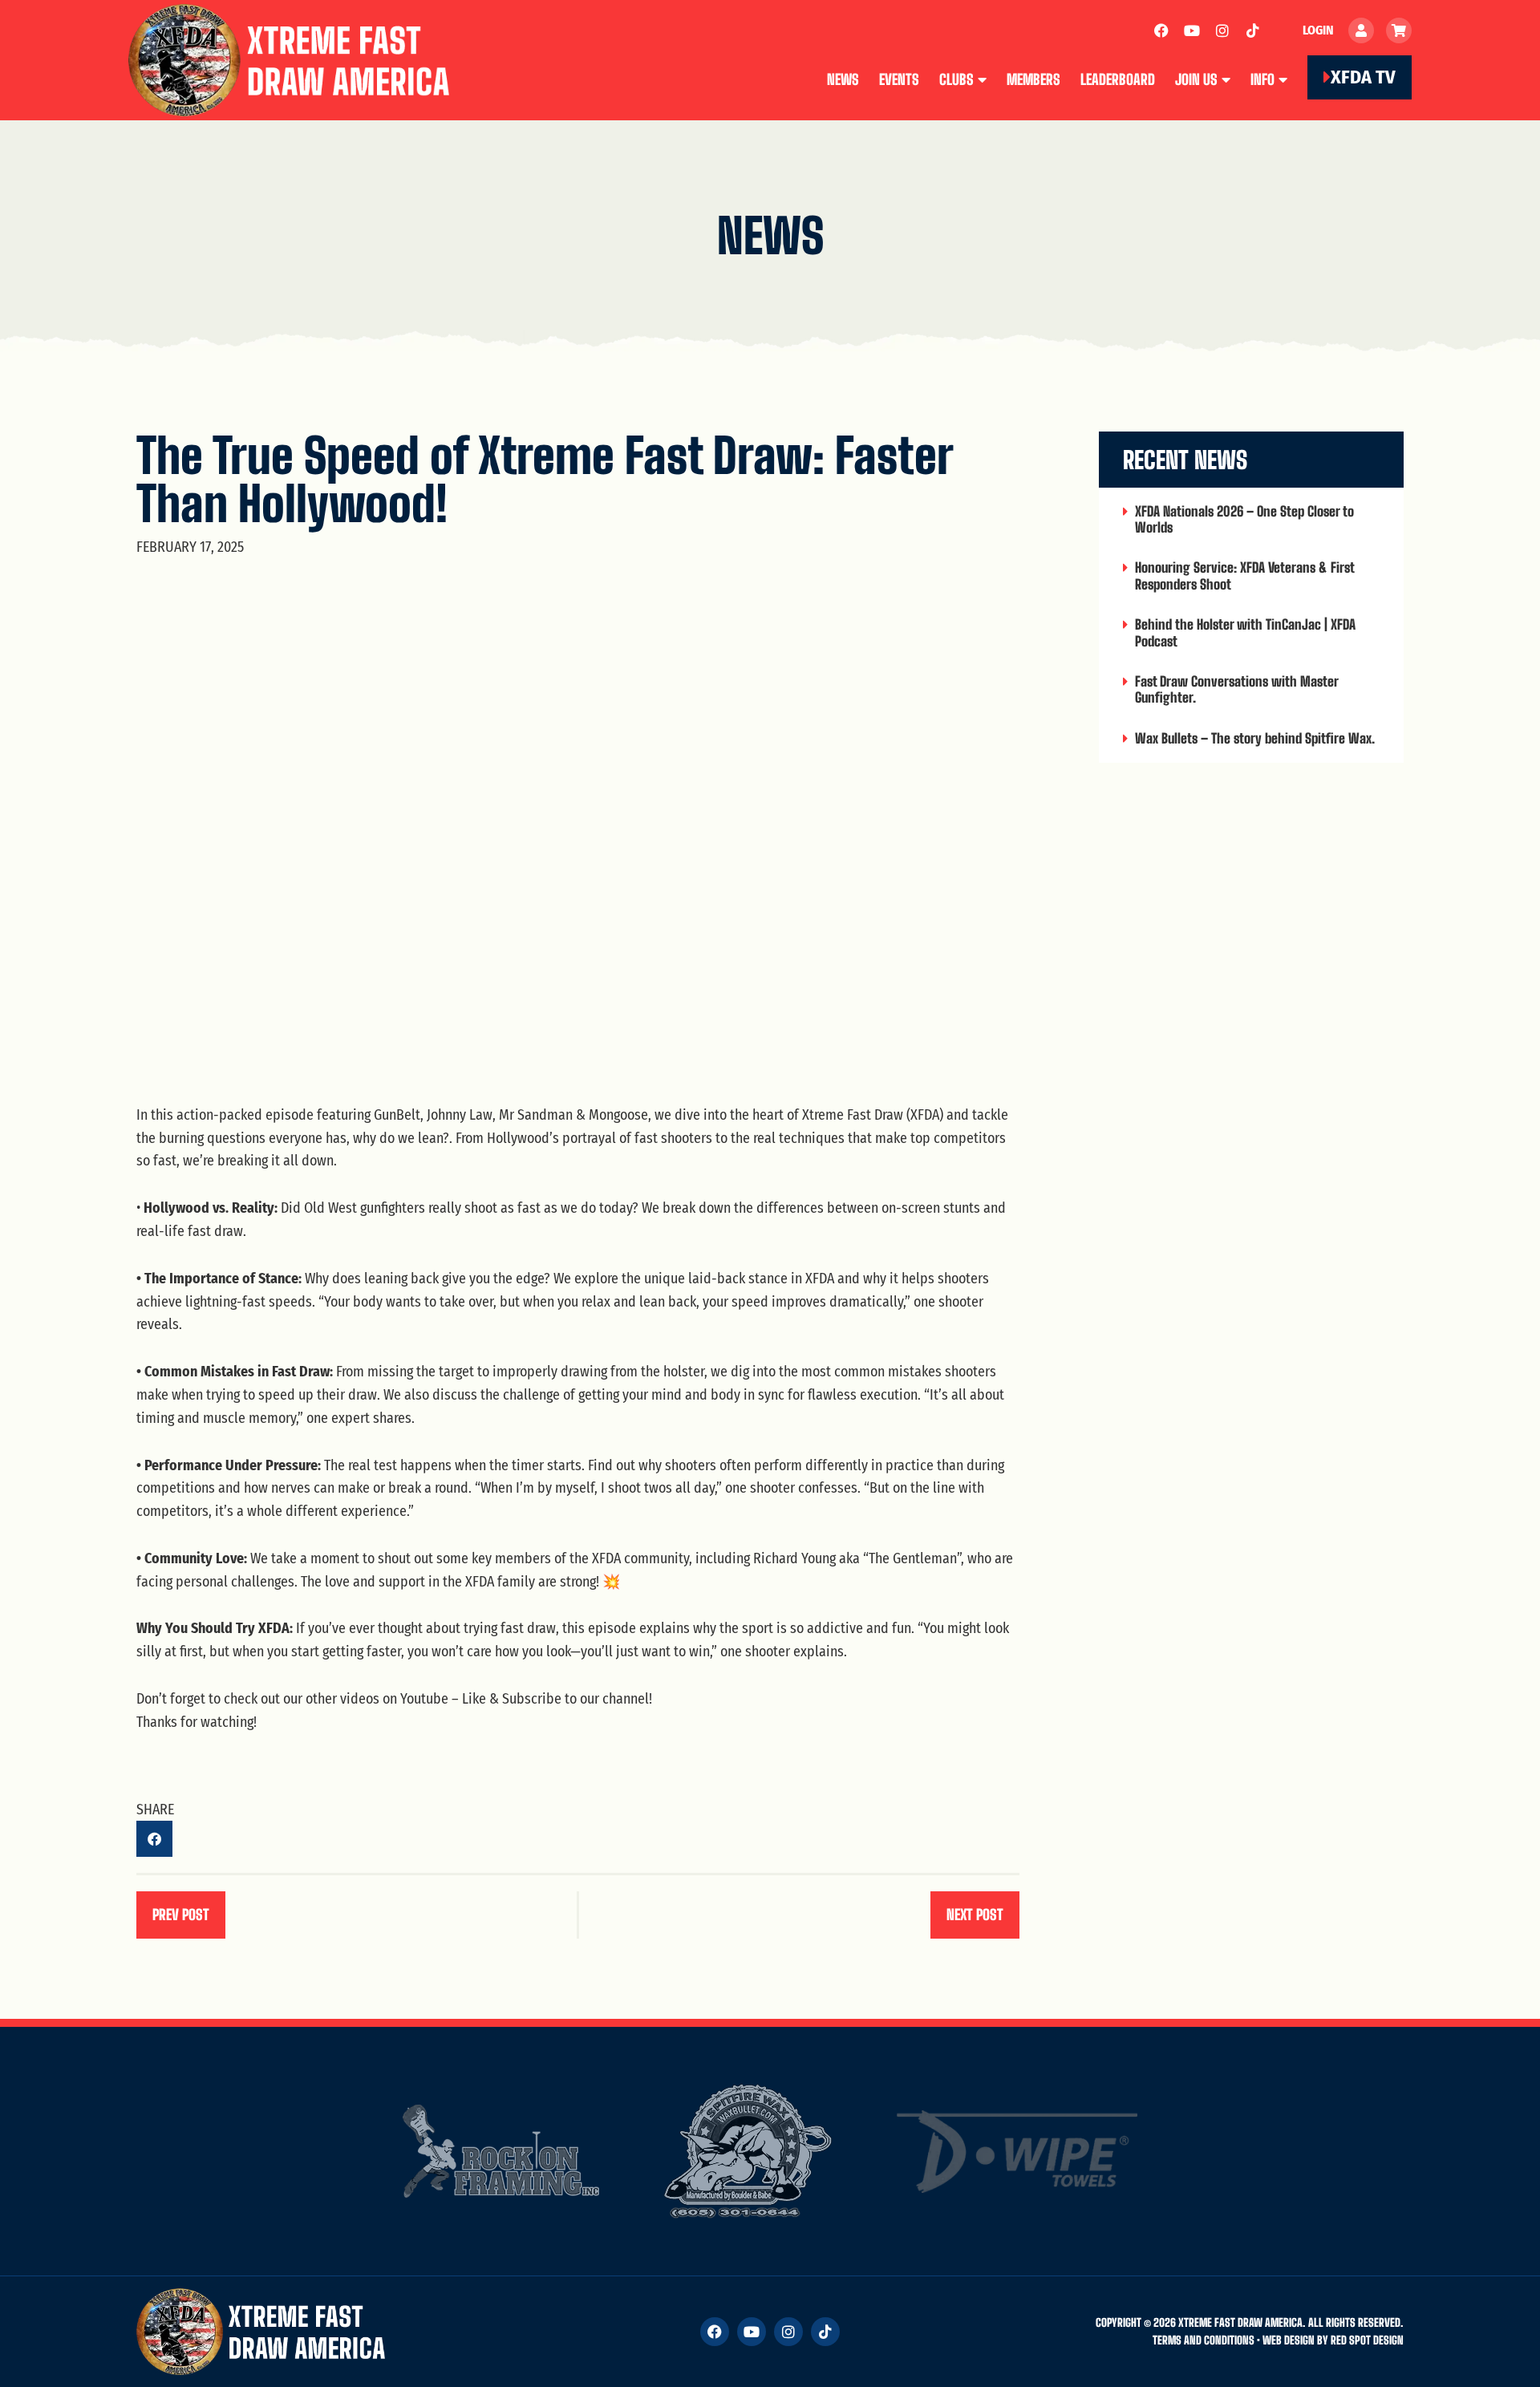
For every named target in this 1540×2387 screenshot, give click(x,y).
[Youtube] (1192, 30)
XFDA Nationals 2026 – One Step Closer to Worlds (1244, 519)
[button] (154, 1839)
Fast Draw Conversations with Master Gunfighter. (1236, 689)
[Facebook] (1161, 30)
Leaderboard (1118, 79)
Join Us (1196, 79)
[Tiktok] (1253, 30)
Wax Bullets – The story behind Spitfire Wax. (1255, 738)
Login (1318, 30)
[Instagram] (1222, 30)
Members (1033, 79)
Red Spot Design (1367, 2340)
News (843, 79)
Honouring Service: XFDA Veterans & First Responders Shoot (1244, 575)
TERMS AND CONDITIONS (1204, 2340)
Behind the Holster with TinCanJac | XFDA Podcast (1245, 632)
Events (899, 79)
